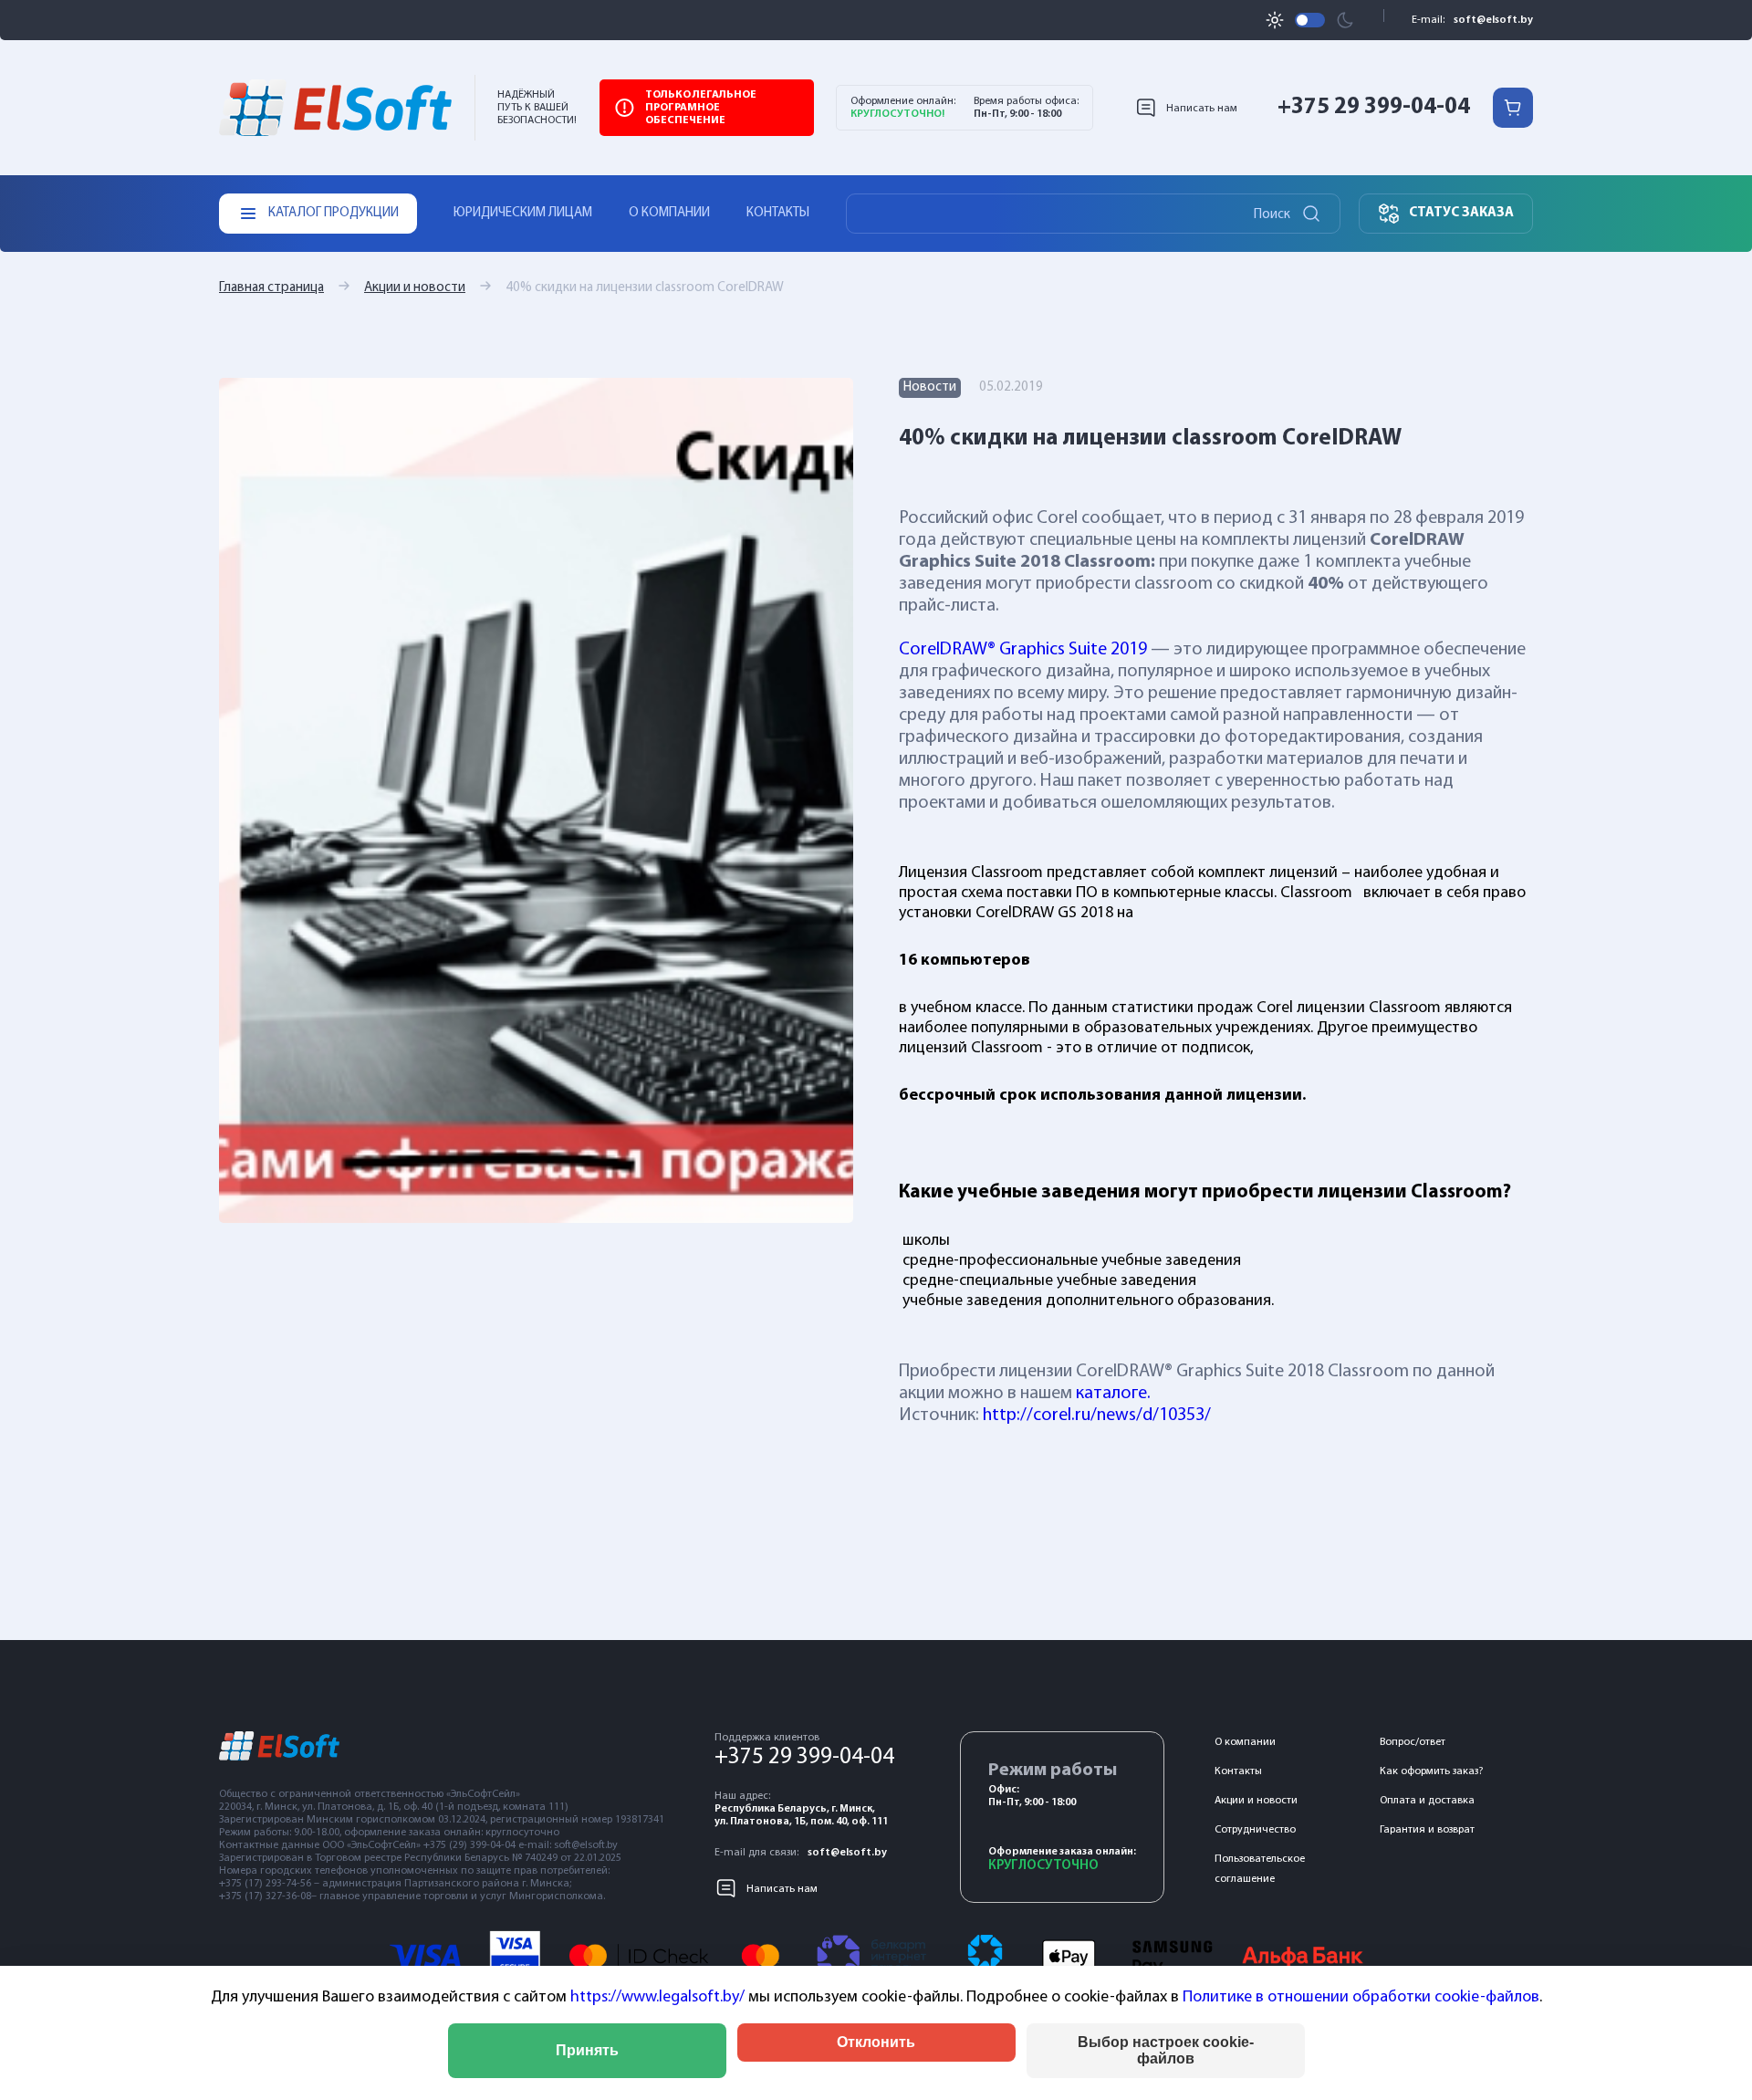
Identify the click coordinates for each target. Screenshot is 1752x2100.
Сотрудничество (1255, 1830)
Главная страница (271, 288)
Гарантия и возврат (1427, 1830)
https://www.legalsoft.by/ (657, 1998)
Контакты (778, 213)
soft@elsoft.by (1493, 20)
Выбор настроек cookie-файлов (1166, 2050)
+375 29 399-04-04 (1374, 107)
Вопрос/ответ (1413, 1742)
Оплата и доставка (1427, 1801)
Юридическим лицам (523, 213)
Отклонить (876, 2042)
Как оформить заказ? (1431, 1771)
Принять (587, 2050)
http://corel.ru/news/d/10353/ (1097, 1416)
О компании (669, 213)
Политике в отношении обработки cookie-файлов (1361, 1998)
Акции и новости (415, 288)
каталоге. (1113, 1394)
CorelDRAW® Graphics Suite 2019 (1023, 650)
